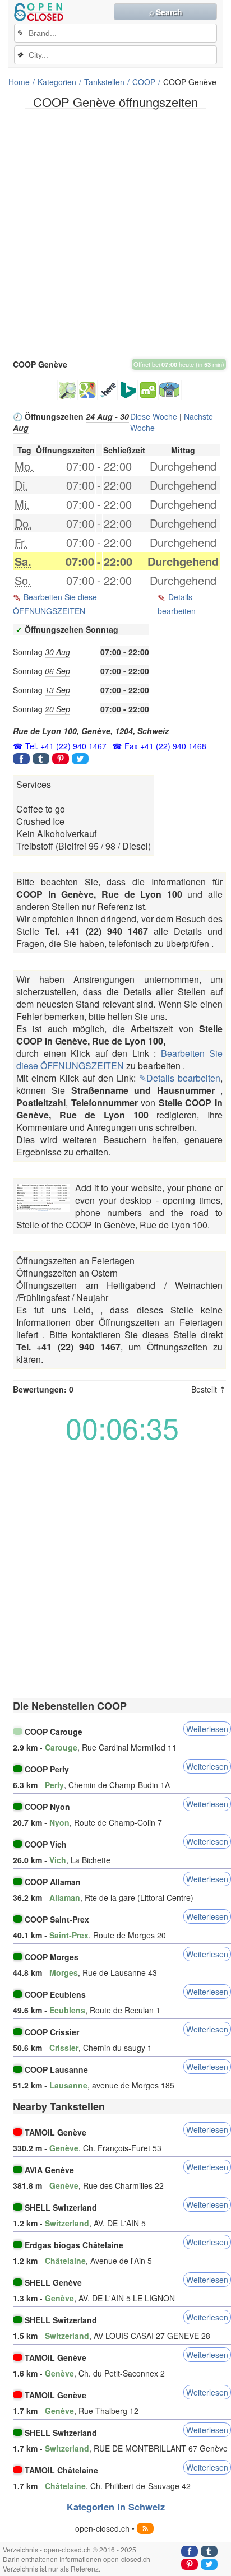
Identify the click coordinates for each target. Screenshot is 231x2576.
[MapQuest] (148, 390)
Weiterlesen (207, 1729)
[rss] (145, 2528)
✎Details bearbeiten (180, 1078)
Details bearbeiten (177, 604)
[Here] (108, 390)
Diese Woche (154, 416)
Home (19, 82)
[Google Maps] (87, 390)
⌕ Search (166, 12)
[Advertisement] (115, 233)
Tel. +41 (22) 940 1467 (66, 746)
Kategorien (57, 82)
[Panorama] (170, 390)
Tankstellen (104, 82)
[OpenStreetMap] (67, 390)
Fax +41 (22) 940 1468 (165, 746)
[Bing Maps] (128, 390)
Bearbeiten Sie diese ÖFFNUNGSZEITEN (55, 604)
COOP (144, 82)
